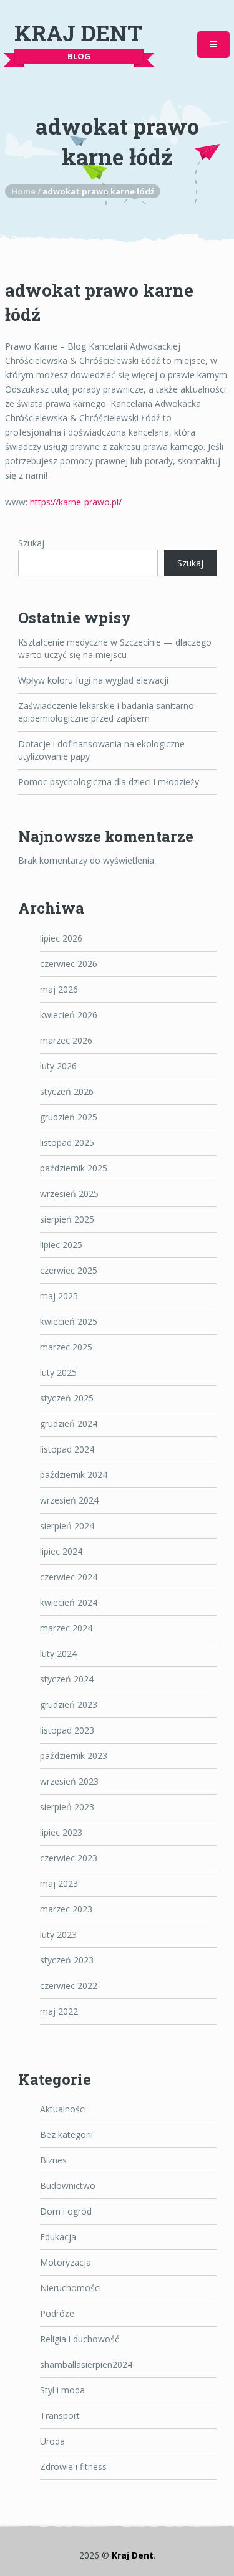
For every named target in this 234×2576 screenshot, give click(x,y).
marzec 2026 (66, 1040)
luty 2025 (58, 1372)
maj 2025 (59, 1296)
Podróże (57, 2313)
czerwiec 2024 (69, 1577)
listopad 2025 (67, 1143)
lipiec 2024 (61, 1551)
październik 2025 (74, 1168)
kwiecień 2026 (69, 1015)
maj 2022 (59, 2011)
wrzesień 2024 (69, 1500)
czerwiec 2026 (69, 964)
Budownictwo (68, 2186)
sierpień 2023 (67, 1807)
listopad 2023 (67, 1730)
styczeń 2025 (67, 1398)
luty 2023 (58, 1934)
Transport (60, 2416)
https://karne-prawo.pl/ (76, 502)
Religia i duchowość (80, 2339)
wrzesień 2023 (69, 1781)
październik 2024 (74, 1475)
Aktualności (63, 2109)
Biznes (53, 2160)
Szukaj (31, 543)
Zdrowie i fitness (73, 2467)
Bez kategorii (66, 2135)
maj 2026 (59, 989)
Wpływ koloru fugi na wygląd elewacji (93, 680)
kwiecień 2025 (69, 1321)
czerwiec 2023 (69, 1858)
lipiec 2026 (61, 938)
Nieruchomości (71, 2288)
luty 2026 (58, 1066)
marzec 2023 (66, 1909)
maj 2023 (59, 1883)
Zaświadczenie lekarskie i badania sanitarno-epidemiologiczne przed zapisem (108, 712)
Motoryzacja (66, 2262)
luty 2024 (58, 1653)
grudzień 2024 (69, 1424)
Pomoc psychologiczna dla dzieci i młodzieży (109, 782)
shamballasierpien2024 (86, 2364)
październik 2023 (74, 1756)
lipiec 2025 (61, 1245)
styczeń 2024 (67, 1679)
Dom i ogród (66, 2211)
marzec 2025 (66, 1347)
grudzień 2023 (69, 1705)
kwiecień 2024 (69, 1602)
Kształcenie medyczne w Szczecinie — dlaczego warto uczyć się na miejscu (115, 648)
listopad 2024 (67, 1449)
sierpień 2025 (67, 1219)
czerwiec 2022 (69, 1986)
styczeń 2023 (67, 1960)
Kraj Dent (78, 33)
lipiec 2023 (61, 1832)
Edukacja (58, 2237)
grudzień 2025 (69, 1117)
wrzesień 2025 (69, 1194)
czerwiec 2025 (69, 1270)
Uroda (52, 2441)
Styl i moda (62, 2390)
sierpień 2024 (67, 1526)
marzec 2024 (66, 1628)
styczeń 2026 (67, 1091)
